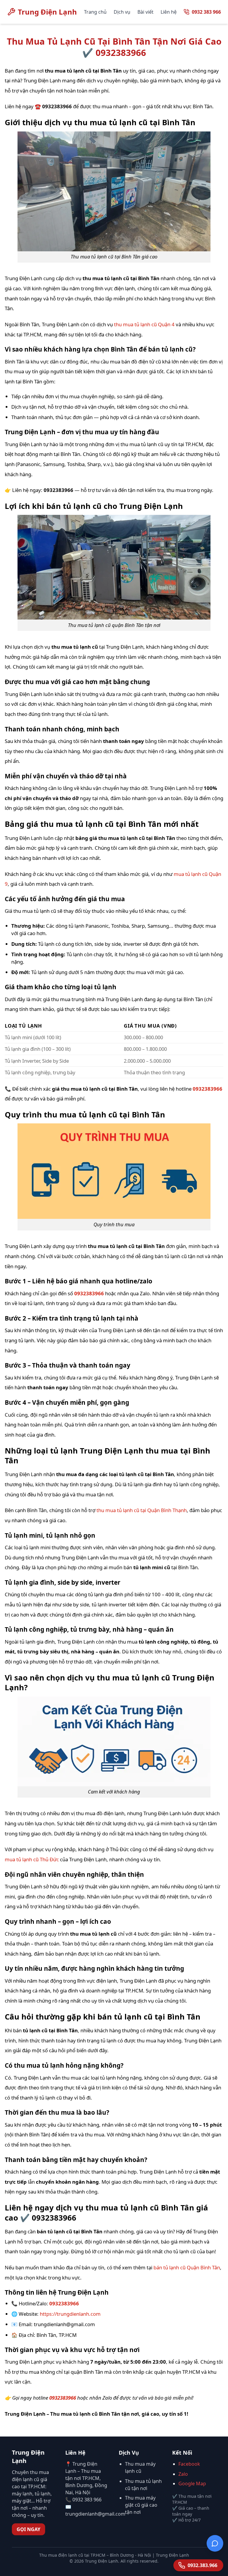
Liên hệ (169, 12)
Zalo (183, 2474)
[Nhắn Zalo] (215, 2545)
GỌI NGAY (28, 2529)
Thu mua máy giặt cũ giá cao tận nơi (141, 2505)
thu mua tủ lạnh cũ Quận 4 (144, 324)
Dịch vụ (122, 12)
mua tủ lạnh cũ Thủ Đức (32, 1859)
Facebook (189, 2464)
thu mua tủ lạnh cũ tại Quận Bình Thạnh (142, 1510)
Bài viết (145, 12)
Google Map (192, 2484)
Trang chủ (95, 12)
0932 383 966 (206, 12)
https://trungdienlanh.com (70, 2314)
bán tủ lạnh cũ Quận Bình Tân (187, 2267)
